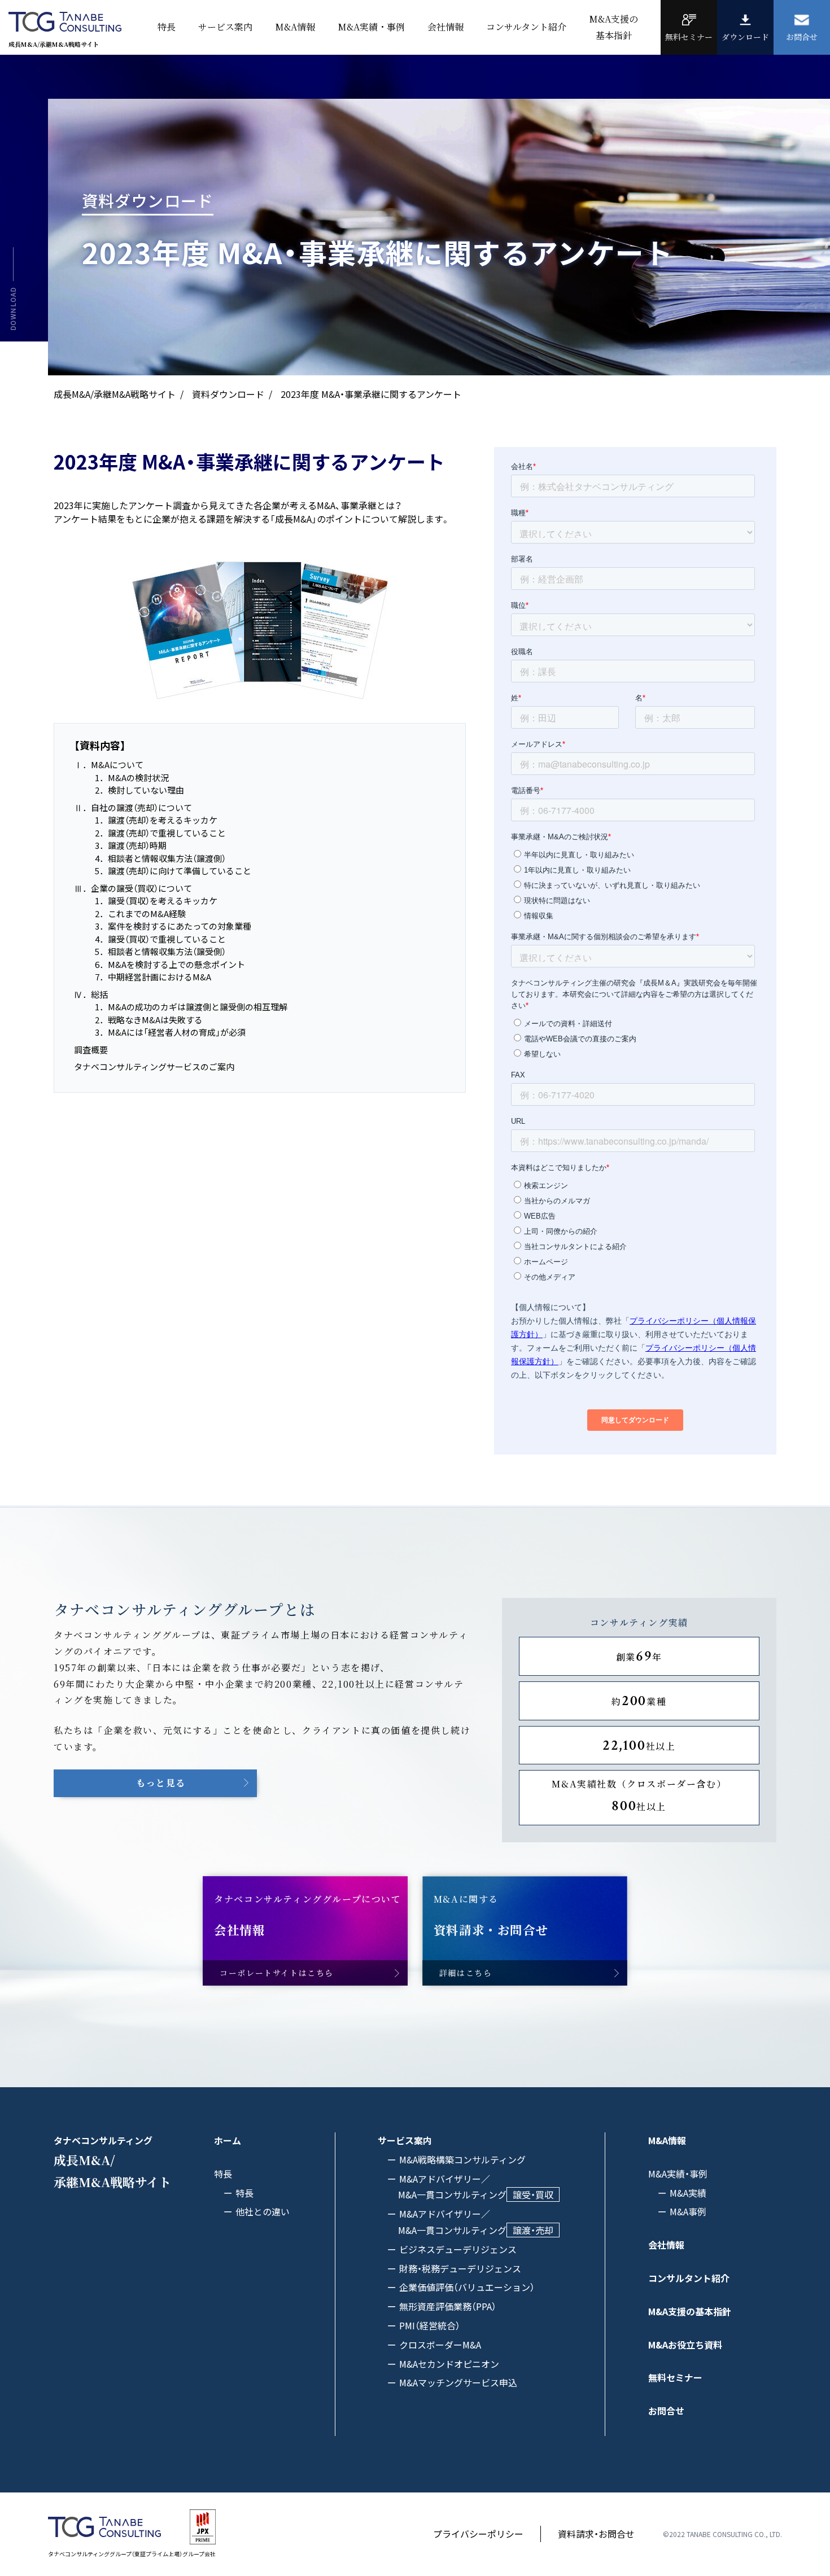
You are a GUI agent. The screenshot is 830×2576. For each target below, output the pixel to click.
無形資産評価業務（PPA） (448, 2306)
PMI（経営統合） (430, 2325)
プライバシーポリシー (478, 2534)
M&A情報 (295, 27)
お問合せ (666, 2411)
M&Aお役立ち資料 (685, 2345)
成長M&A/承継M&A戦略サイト (115, 394)
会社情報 (445, 27)
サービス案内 (225, 27)
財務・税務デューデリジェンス (460, 2268)
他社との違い (263, 2211)
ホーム (228, 2140)
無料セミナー (675, 2377)
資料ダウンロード (228, 394)
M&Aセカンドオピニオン (449, 2364)
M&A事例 (688, 2211)
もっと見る (161, 1783)
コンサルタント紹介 (526, 27)
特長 (244, 2193)
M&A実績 (688, 2193)
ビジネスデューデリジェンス (458, 2249)
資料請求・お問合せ (596, 2534)
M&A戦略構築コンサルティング (462, 2159)
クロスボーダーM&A (440, 2345)
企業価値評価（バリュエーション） (467, 2287)
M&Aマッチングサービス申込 (458, 2382)
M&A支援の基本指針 (690, 2311)
